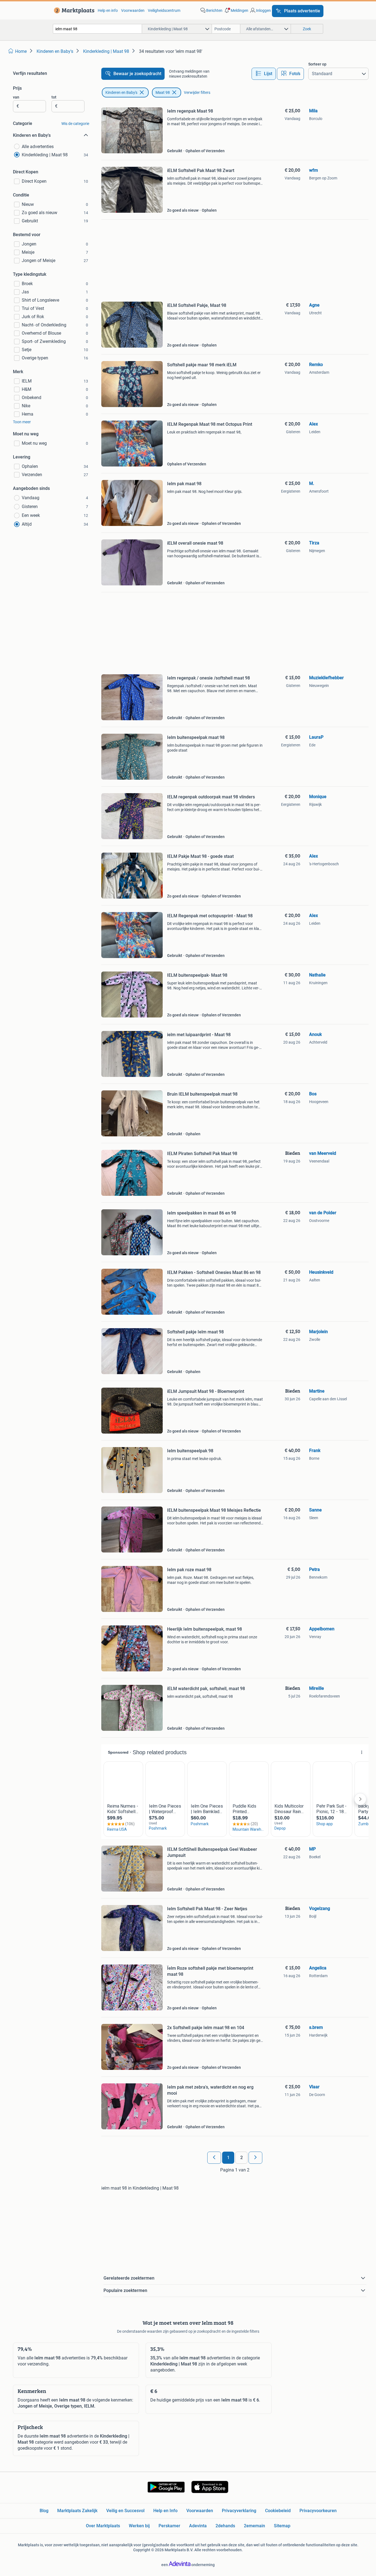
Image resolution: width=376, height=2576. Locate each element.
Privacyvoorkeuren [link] (318, 2511)
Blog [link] (44, 2511)
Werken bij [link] (139, 2526)
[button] (236, 10)
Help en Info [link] (165, 2511)
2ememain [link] (254, 2526)
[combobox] (97, 29)
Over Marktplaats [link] (103, 2526)
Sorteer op (317, 64)
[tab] (264, 74)
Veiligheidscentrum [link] (164, 10)
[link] (73, 10)
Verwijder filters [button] (197, 92)
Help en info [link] (108, 10)
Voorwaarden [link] (133, 10)
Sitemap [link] (282, 2526)
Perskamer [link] (169, 2526)
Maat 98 (163, 92)
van (16, 97)
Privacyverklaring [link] (239, 2511)
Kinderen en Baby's (121, 92)
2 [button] (242, 2158)
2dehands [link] (225, 2526)
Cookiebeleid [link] (278, 2511)
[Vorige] (214, 2158)
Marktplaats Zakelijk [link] (77, 2511)
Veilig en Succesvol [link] (125, 2511)
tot (54, 97)
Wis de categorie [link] (75, 124)
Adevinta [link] (198, 2526)
